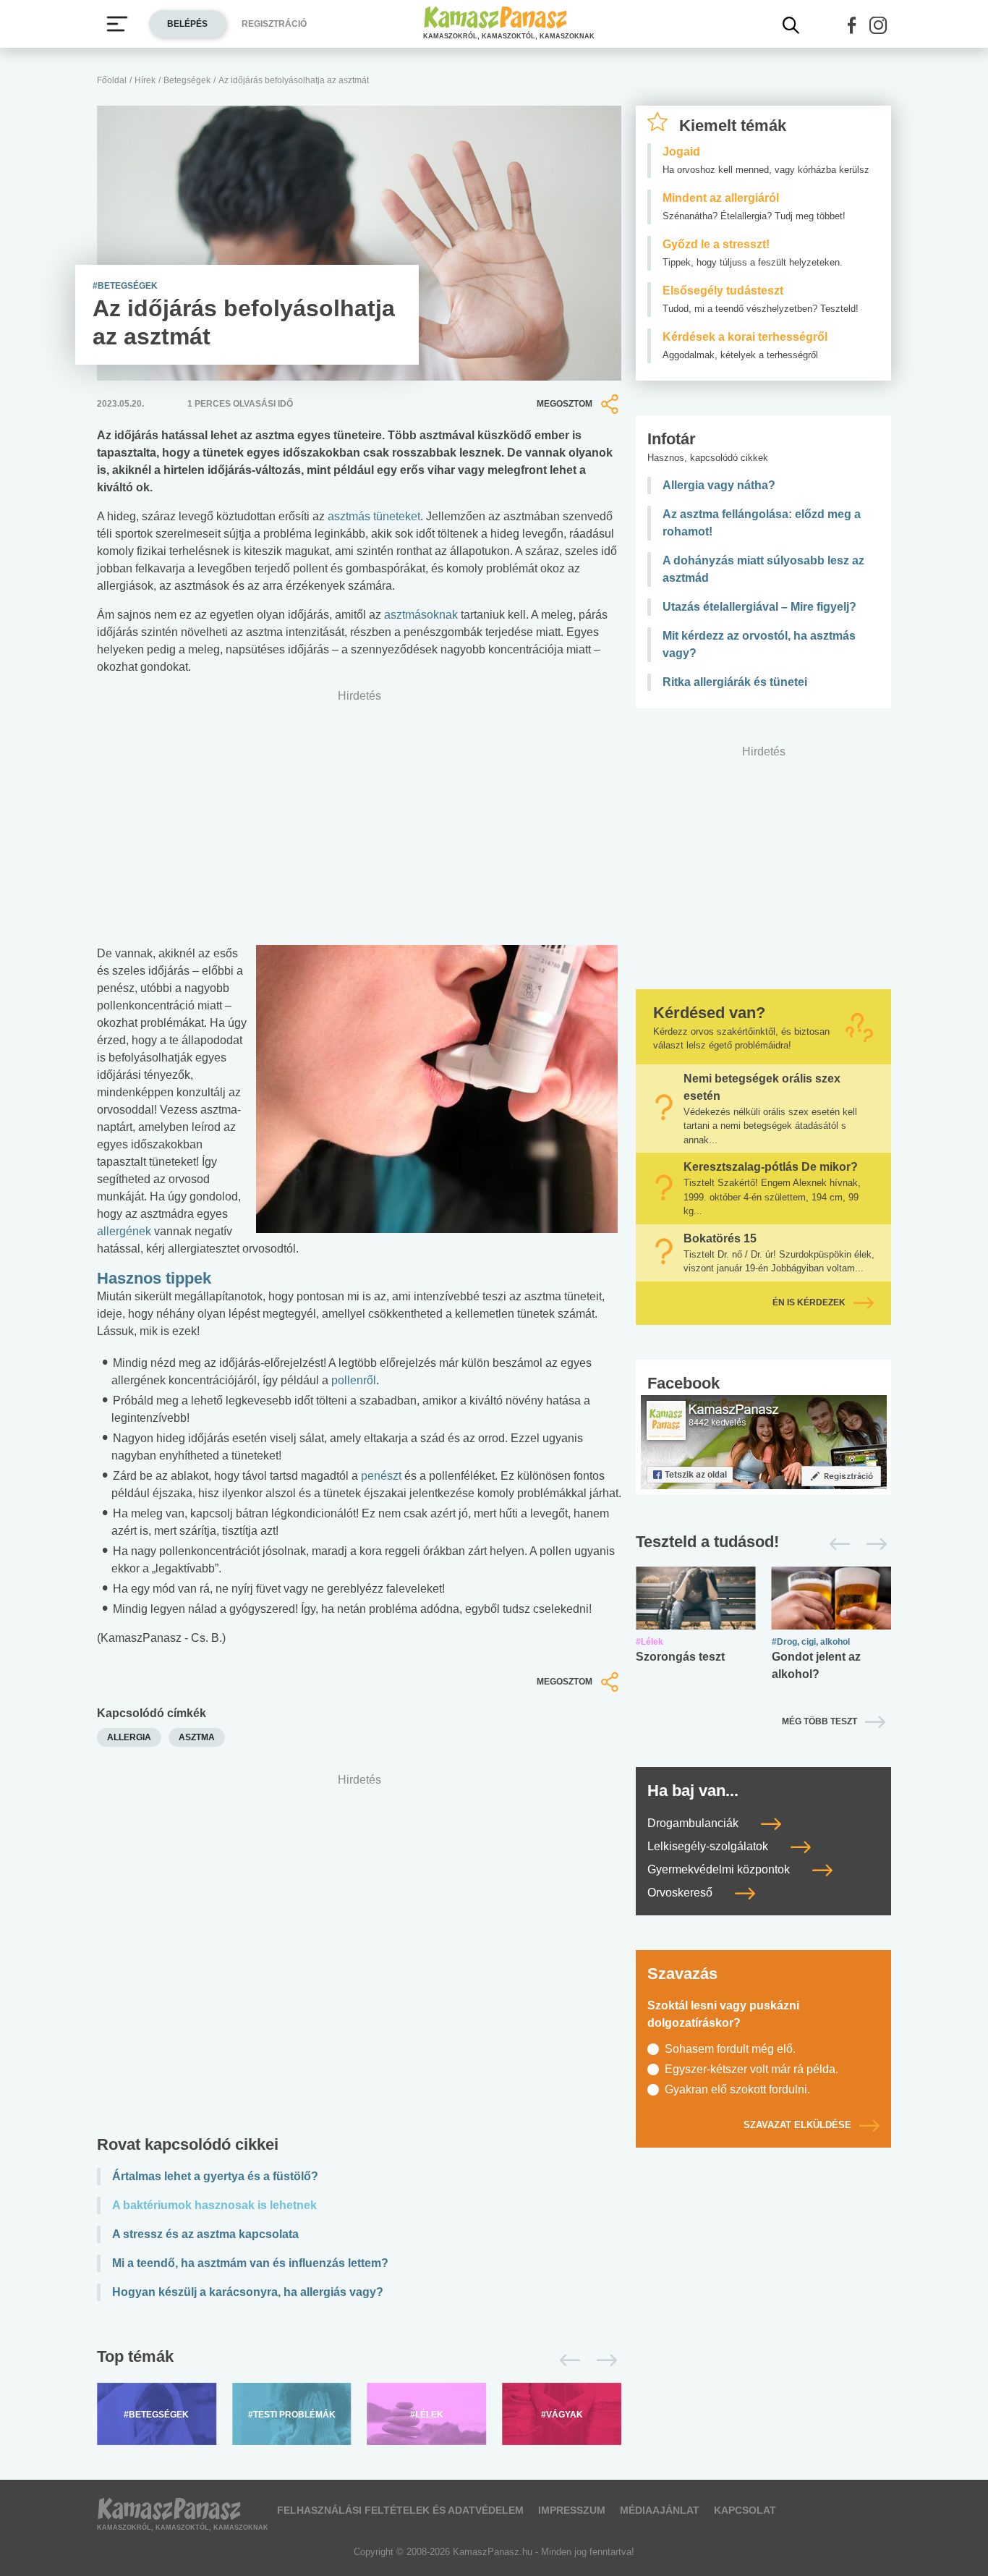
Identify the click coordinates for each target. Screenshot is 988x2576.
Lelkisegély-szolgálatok (709, 1846)
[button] (852, 25)
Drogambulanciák (694, 1823)
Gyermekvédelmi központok (720, 1869)
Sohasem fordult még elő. (730, 2049)
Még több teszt (819, 1721)
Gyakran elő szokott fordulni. (737, 2089)
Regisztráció (274, 24)
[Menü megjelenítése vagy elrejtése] (117, 24)
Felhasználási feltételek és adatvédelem (400, 2510)
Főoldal (112, 80)
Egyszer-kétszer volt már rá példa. (751, 2069)
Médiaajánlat (660, 2510)
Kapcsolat (745, 2510)
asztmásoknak (422, 615)
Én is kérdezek (809, 1302)
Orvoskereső (681, 1893)
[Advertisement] (359, 1958)
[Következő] (603, 2360)
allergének (124, 1231)
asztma (197, 1737)
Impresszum (572, 2510)
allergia (129, 1737)
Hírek (145, 80)
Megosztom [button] (565, 404)
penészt (381, 1476)
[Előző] (566, 2360)
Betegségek (187, 80)
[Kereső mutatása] (791, 25)
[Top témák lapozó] (359, 2360)
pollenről (354, 1380)
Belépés (187, 24)
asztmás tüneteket (374, 516)
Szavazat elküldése (797, 2125)
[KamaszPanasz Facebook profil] (764, 1441)
